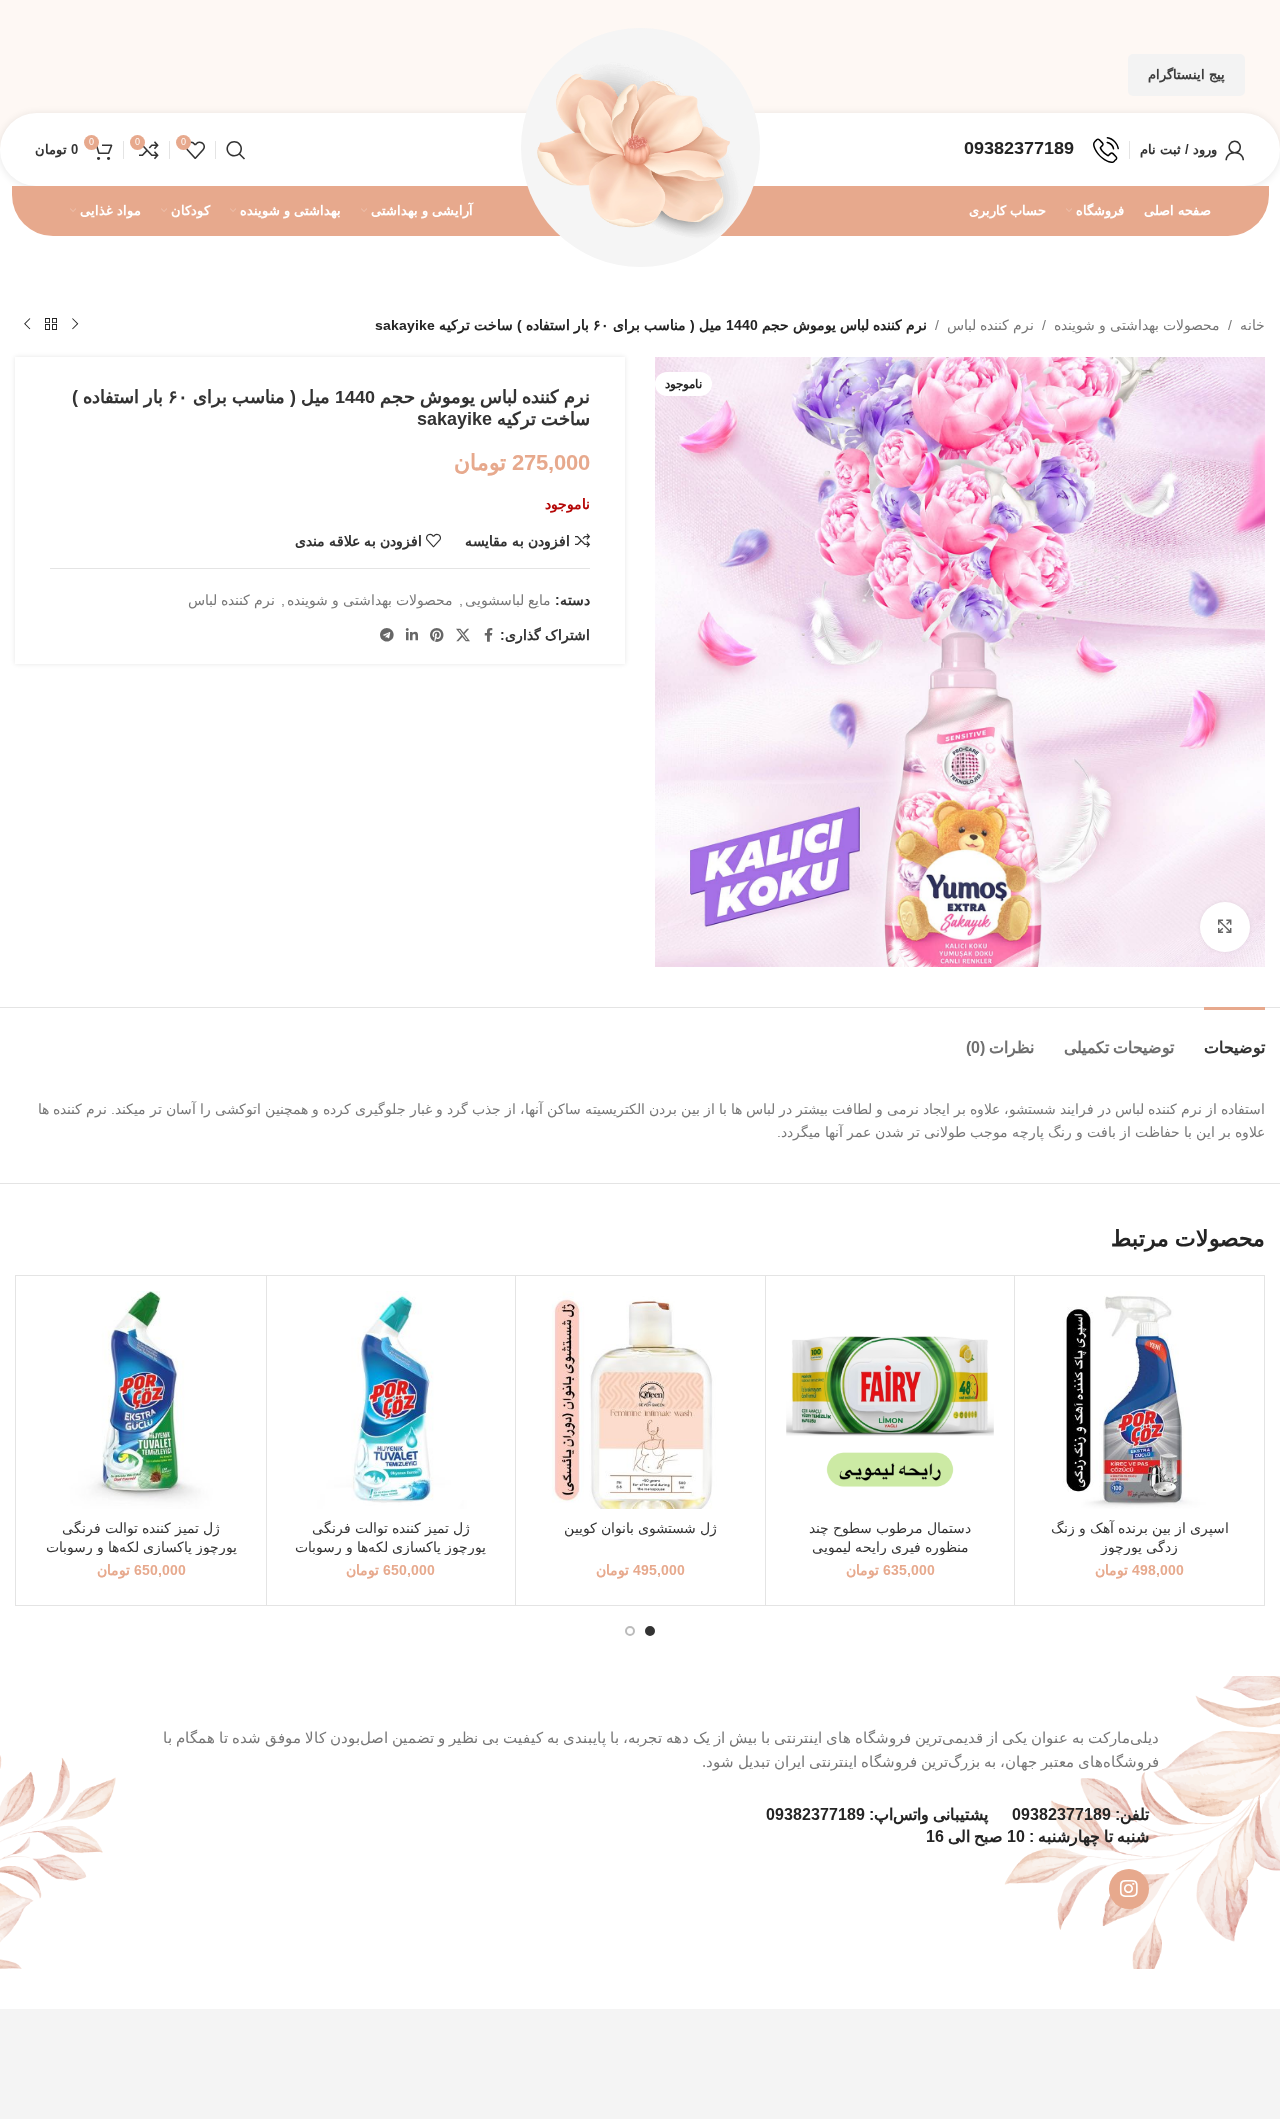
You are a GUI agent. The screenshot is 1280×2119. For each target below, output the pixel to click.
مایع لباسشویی (508, 600)
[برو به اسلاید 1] (650, 1631)
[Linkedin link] (412, 635)
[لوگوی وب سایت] (640, 148)
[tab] (1234, 1037)
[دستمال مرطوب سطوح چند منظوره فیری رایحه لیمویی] (890, 1400)
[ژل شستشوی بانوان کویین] (640, 1400)
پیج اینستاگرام (1186, 74)
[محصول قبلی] (75, 325)
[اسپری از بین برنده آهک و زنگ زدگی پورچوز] (1139, 1400)
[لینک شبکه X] (463, 635)
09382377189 (1061, 1814)
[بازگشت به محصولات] (51, 325)
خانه (1252, 325)
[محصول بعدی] (27, 325)
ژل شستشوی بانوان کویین (640, 1528)
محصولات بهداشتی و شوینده (1137, 325)
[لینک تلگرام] (387, 635)
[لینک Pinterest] (437, 635)
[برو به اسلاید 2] (630, 1631)
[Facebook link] (488, 635)
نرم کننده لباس (990, 325)
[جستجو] (236, 150)
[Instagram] (1129, 1889)
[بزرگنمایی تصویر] (1225, 927)
